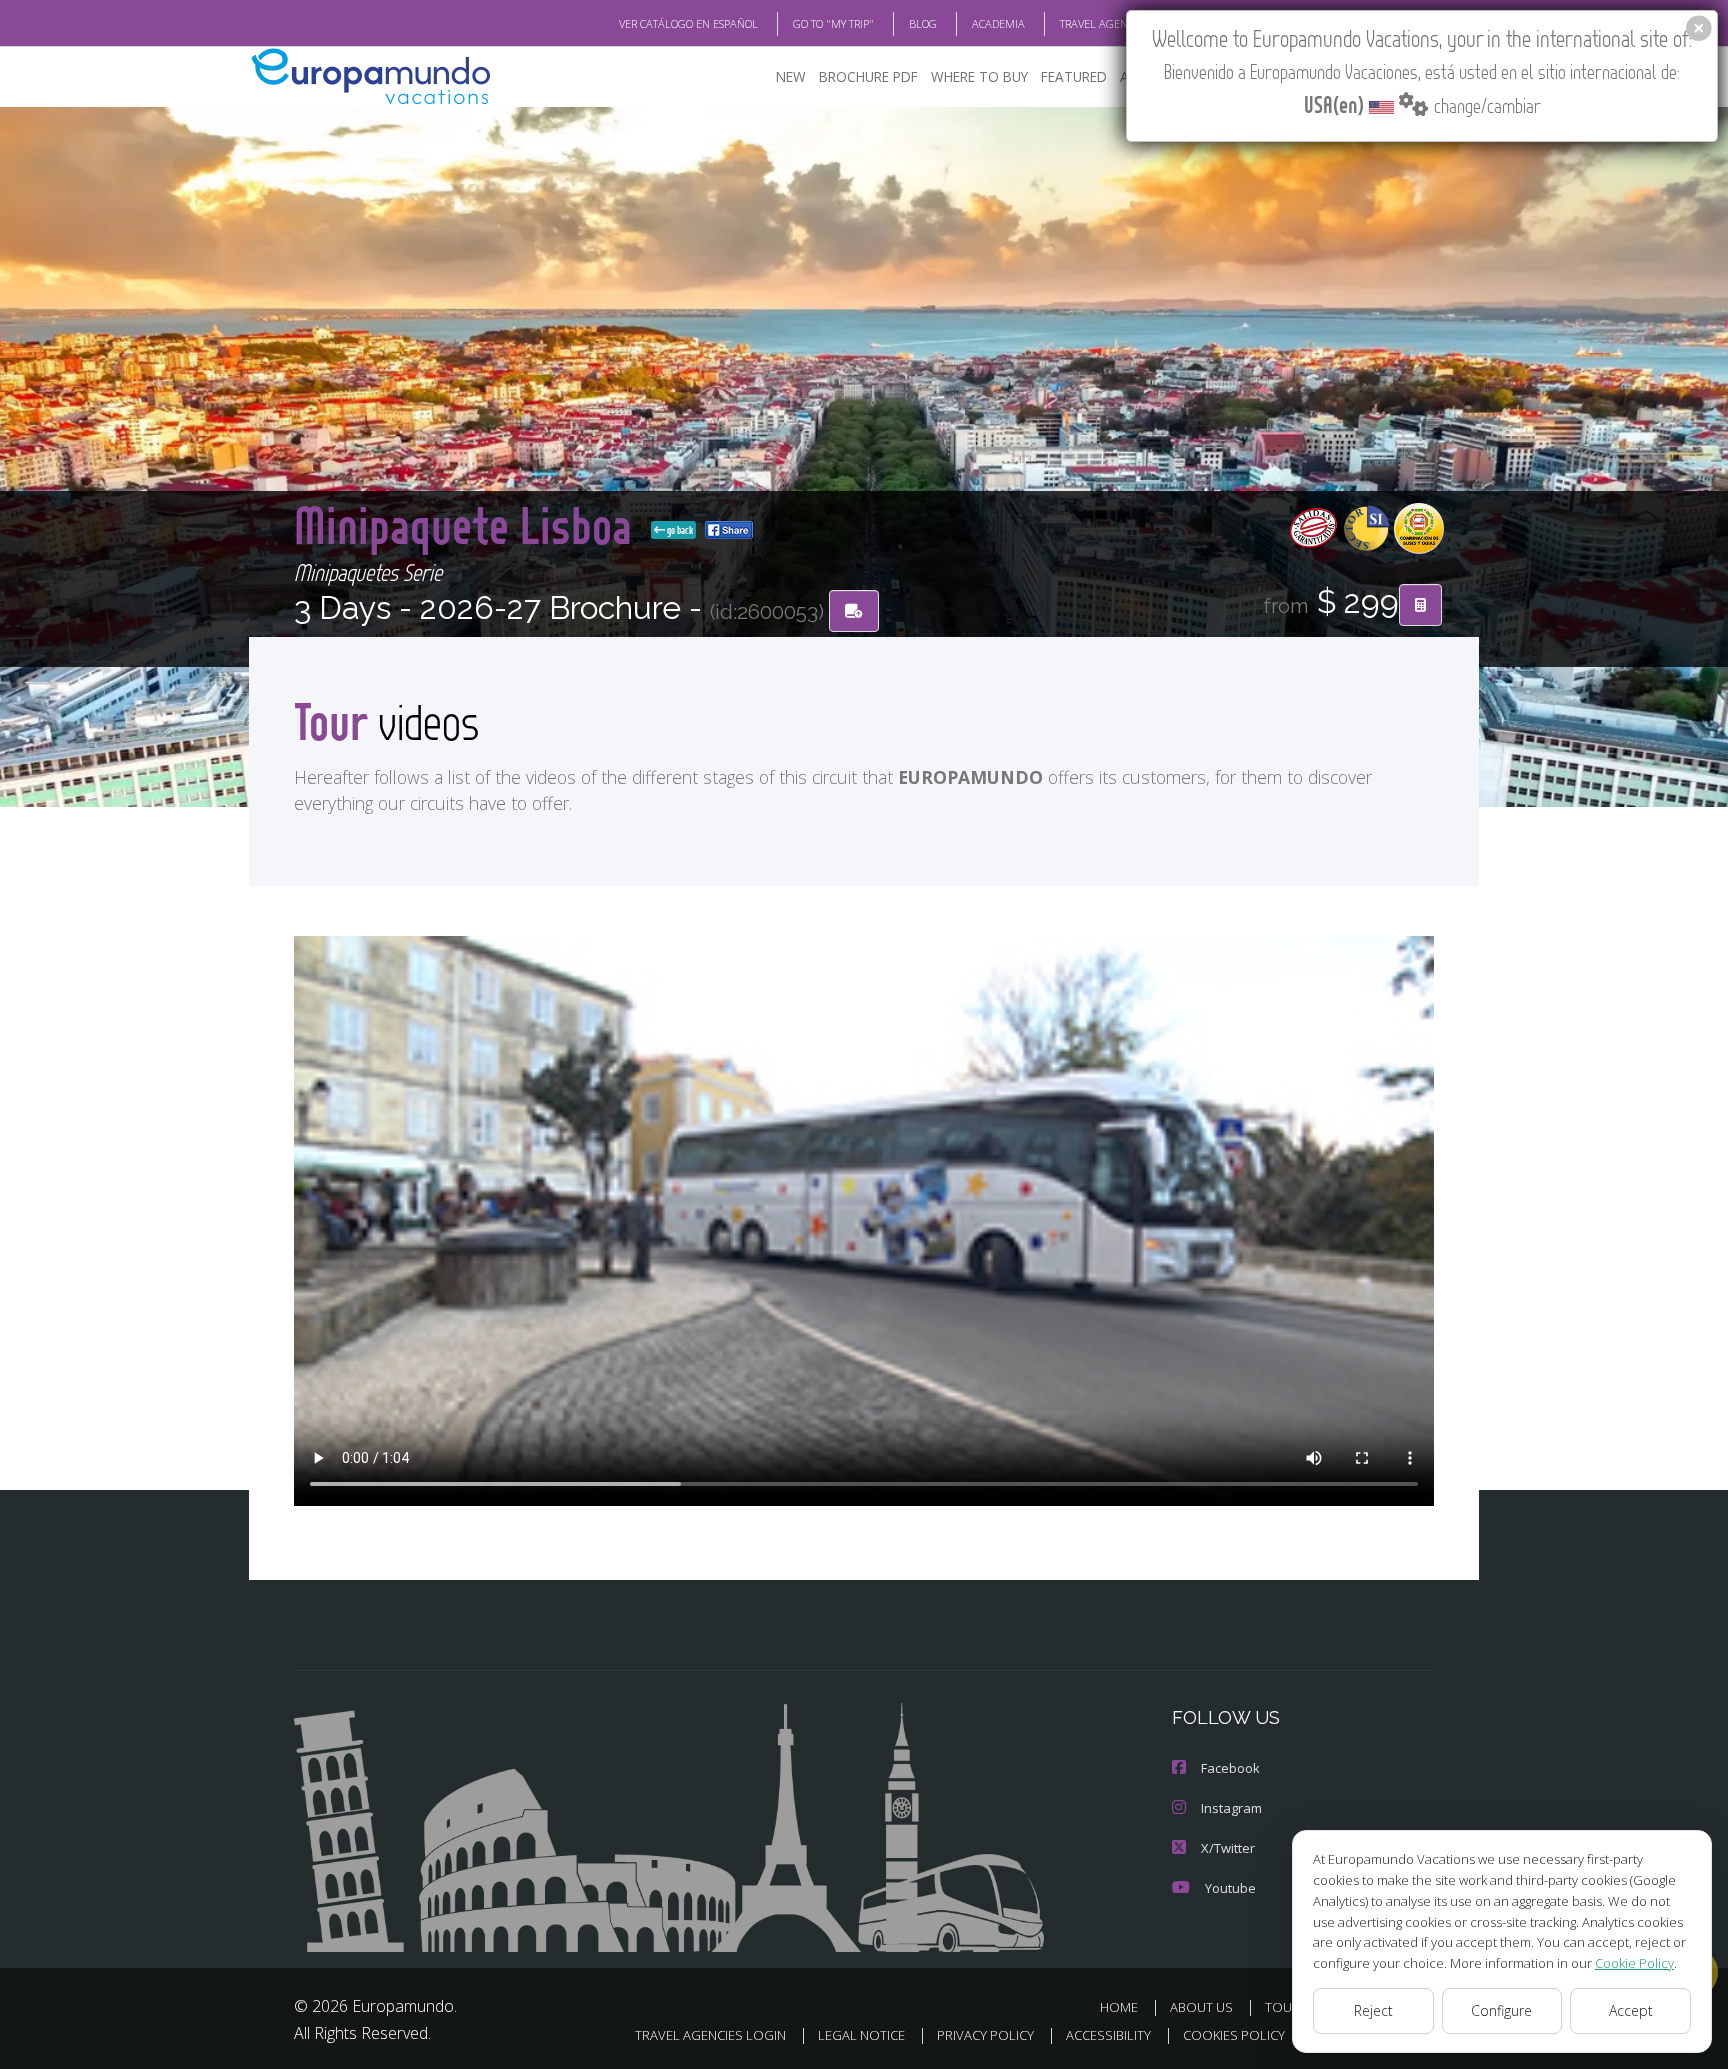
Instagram (1231, 1808)
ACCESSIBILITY (1108, 2035)
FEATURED (1074, 76)
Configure (1501, 2010)
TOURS (1286, 2007)
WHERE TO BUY (979, 76)
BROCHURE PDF (868, 76)
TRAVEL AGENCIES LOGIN (1121, 23)
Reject (1373, 2010)
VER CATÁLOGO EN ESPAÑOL (688, 23)
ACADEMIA (998, 23)
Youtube (1230, 1888)
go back (679, 530)
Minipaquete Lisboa (468, 524)
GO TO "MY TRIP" (833, 23)
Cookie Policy (1634, 1963)
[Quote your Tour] (1420, 605)
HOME (1119, 2007)
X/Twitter (1228, 1848)
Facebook (1230, 1768)
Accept (1631, 2010)
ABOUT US (1201, 2007)
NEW (791, 76)
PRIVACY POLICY (985, 2035)
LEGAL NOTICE (861, 2035)
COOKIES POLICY (1234, 2035)
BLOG (923, 23)
